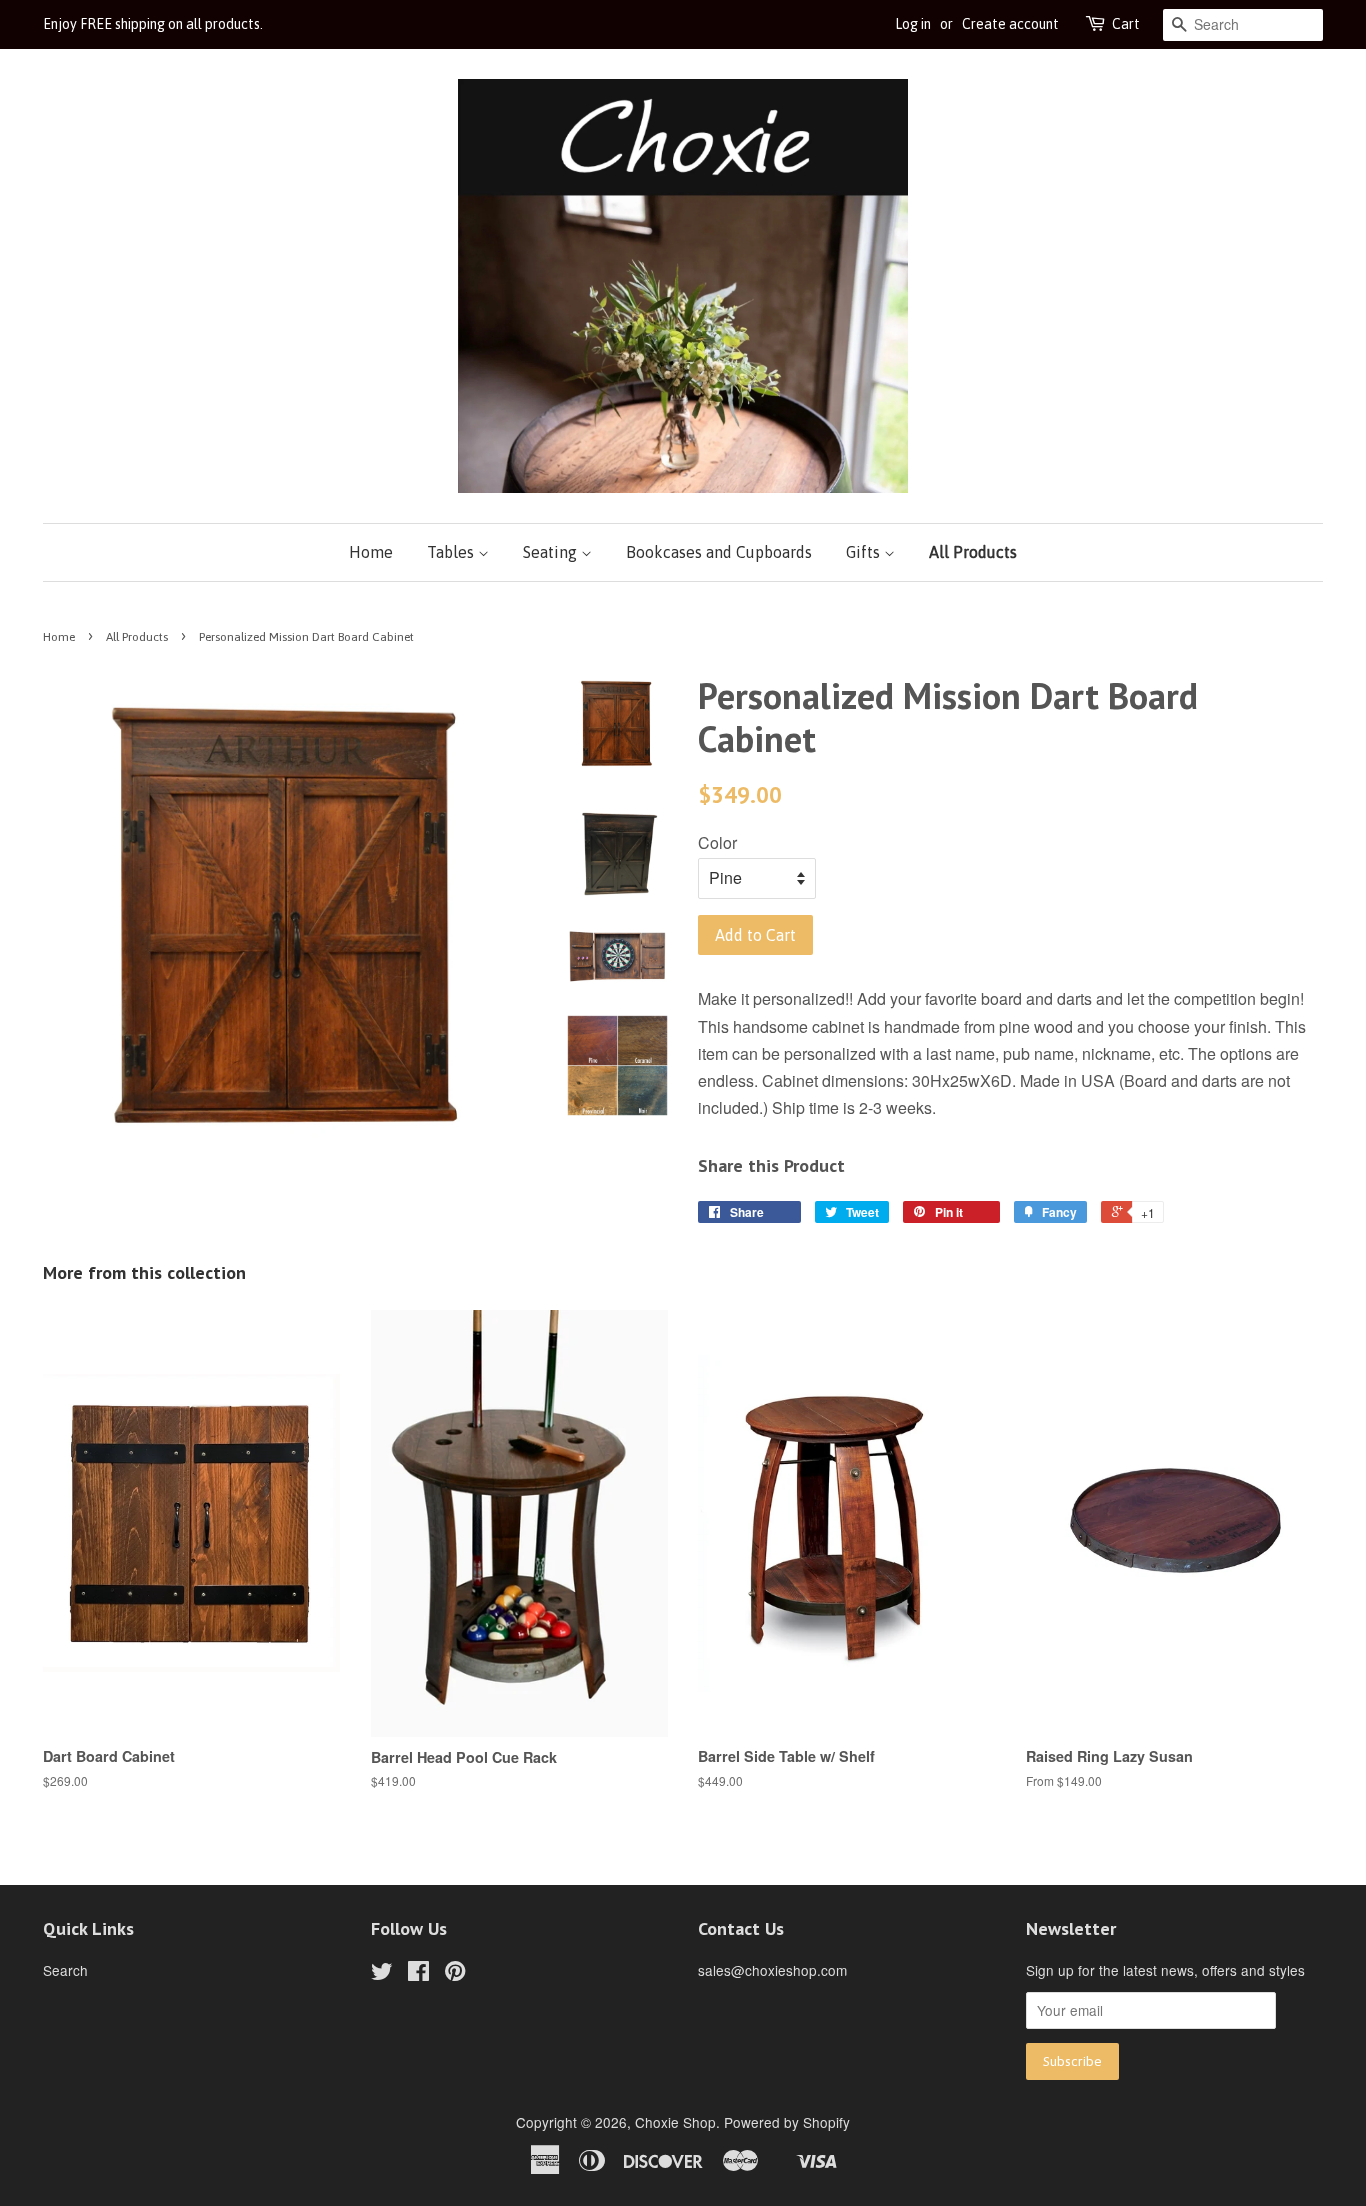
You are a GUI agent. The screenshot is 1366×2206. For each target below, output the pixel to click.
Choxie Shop (675, 2122)
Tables (452, 552)
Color (717, 842)
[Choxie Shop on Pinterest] (455, 1974)
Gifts (865, 552)
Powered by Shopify (787, 2122)
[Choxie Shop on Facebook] (418, 1974)
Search (65, 1970)
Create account (1010, 24)
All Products (973, 552)
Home (371, 552)
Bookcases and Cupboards (719, 552)
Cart (1126, 24)
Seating (552, 552)
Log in (913, 24)
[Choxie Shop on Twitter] (382, 1974)
